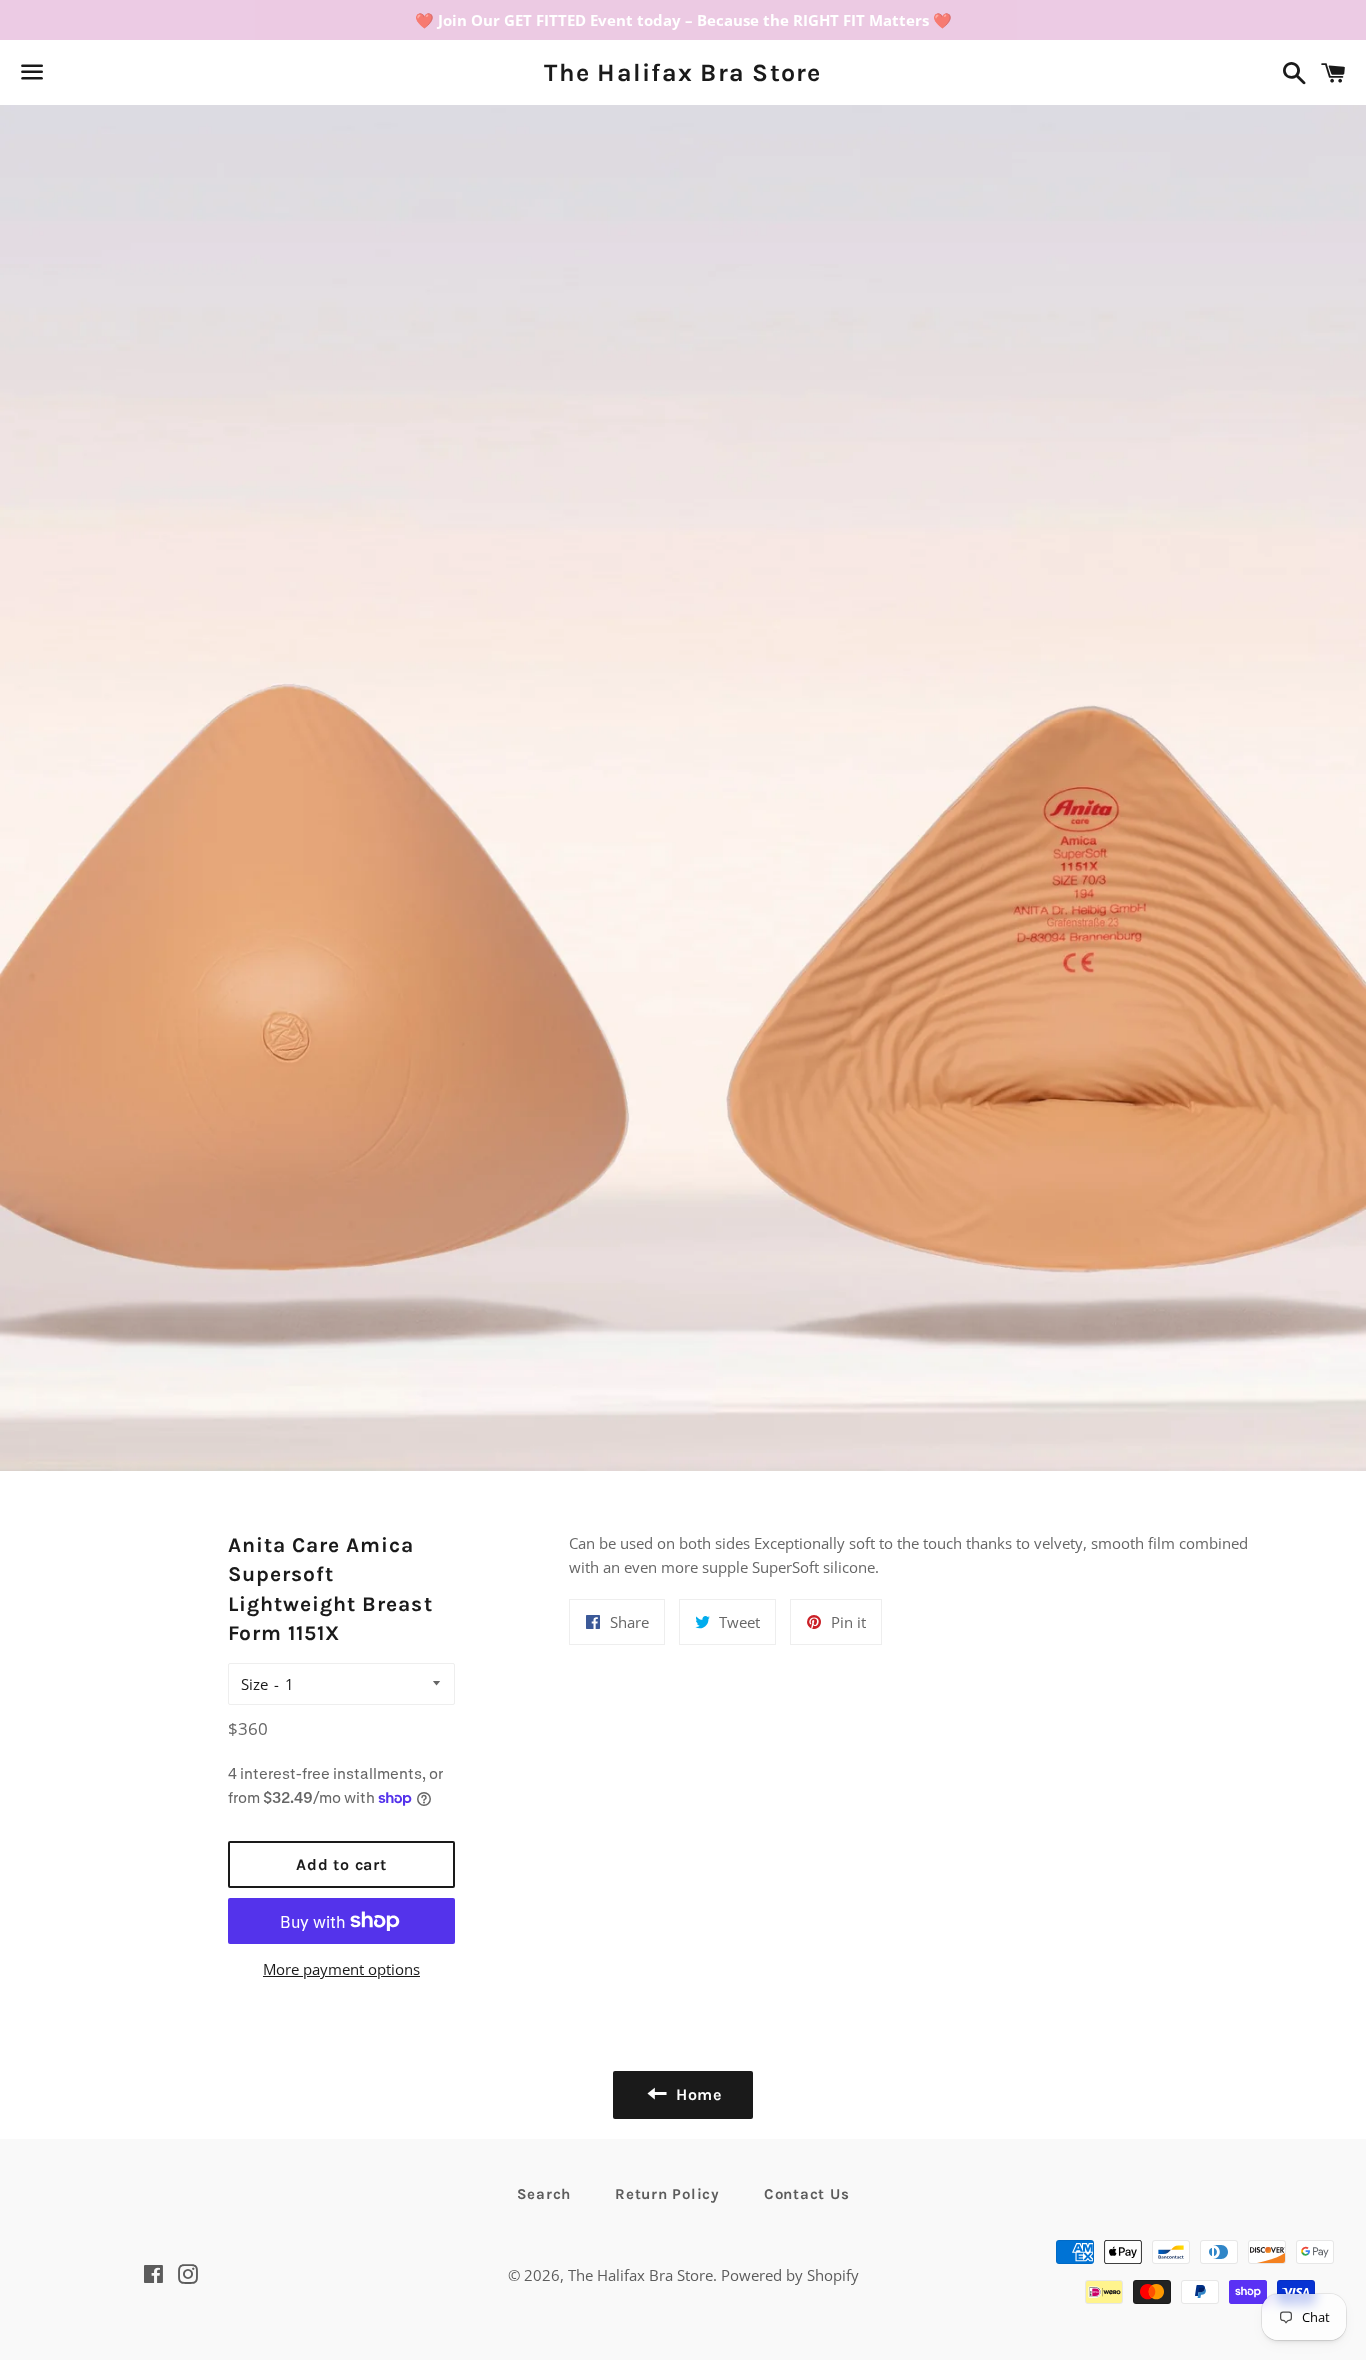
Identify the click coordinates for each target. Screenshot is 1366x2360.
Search (544, 2194)
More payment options (341, 1969)
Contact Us (807, 2194)
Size (254, 1684)
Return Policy (667, 2194)
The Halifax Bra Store (682, 72)
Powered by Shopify (790, 2275)
